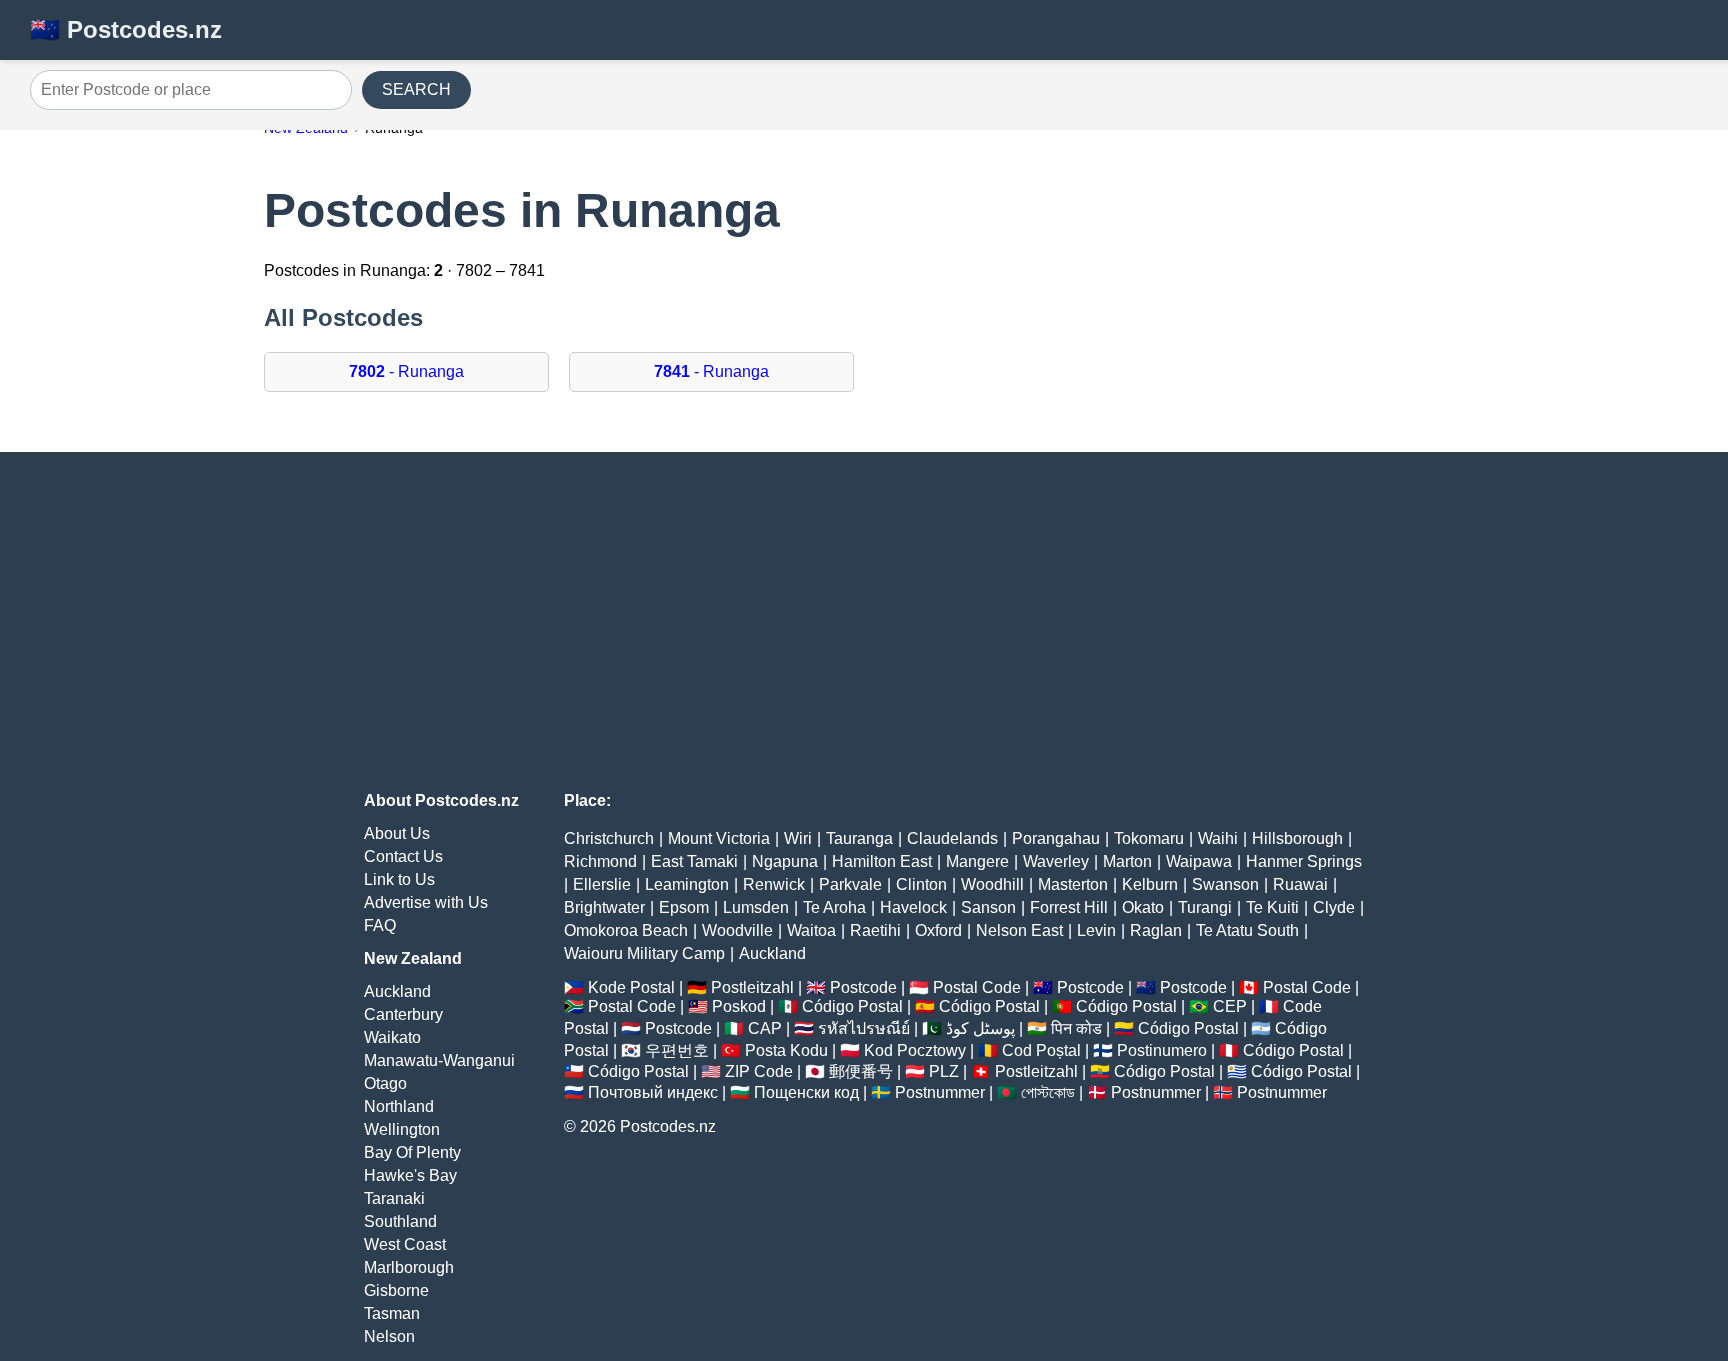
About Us (397, 833)
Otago (385, 1083)
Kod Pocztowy (915, 1050)
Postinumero (1162, 1050)
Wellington (402, 1129)
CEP (1230, 1006)
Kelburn (1150, 884)
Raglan (1156, 930)
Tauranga (859, 838)
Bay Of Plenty (412, 1152)
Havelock (913, 907)
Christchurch (609, 838)
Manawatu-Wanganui (439, 1060)
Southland (400, 1221)
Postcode (863, 987)
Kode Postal (631, 987)
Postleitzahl (752, 987)
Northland (399, 1106)
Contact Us (403, 856)
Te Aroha (834, 907)
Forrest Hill (1069, 907)
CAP (765, 1028)
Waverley (1056, 861)
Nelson (389, 1336)
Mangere (977, 861)
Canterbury (403, 1014)
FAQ (380, 925)
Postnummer (940, 1092)
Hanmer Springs (1304, 861)
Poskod (739, 1006)
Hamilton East (882, 861)
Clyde (1334, 907)
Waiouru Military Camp (644, 953)
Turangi (1205, 907)
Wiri (798, 838)
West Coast (405, 1244)
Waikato (392, 1037)
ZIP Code (759, 1071)
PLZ (944, 1071)
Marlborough (409, 1267)
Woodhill (992, 884)
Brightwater (604, 907)
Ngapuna (785, 861)
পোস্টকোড (1048, 1092)
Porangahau (1056, 838)
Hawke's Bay (410, 1175)
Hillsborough (1297, 838)
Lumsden (756, 907)
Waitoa (811, 930)
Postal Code (977, 987)
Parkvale (850, 884)
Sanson (988, 907)
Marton (1127, 861)
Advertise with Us (426, 902)
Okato (1143, 907)
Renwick (774, 884)
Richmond (600, 861)
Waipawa (1199, 861)
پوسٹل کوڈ (980, 1028)
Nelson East (1019, 930)
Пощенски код (806, 1092)
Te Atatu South (1247, 930)
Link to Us (399, 879)
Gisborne (396, 1290)
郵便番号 (861, 1071)
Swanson (1225, 884)
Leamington (687, 884)
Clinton (921, 884)
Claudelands (952, 838)
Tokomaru (1149, 838)
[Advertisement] (864, 622)
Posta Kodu (786, 1050)
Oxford (938, 930)
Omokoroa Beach (626, 930)
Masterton (1073, 884)
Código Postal (852, 1006)
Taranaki (394, 1198)
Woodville (737, 930)
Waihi (1218, 838)
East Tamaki (694, 861)
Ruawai (1300, 884)
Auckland (397, 991)
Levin (1096, 930)
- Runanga (406, 371)
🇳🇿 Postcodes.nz (126, 29)
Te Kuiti (1272, 907)
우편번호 (677, 1050)
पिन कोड (1076, 1028)
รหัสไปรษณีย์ (864, 1028)
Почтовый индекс (653, 1092)
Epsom (684, 907)
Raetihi (875, 930)
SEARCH (416, 89)
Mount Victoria (719, 838)
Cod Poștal (1041, 1050)
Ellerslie (602, 884)
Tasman (392, 1313)
